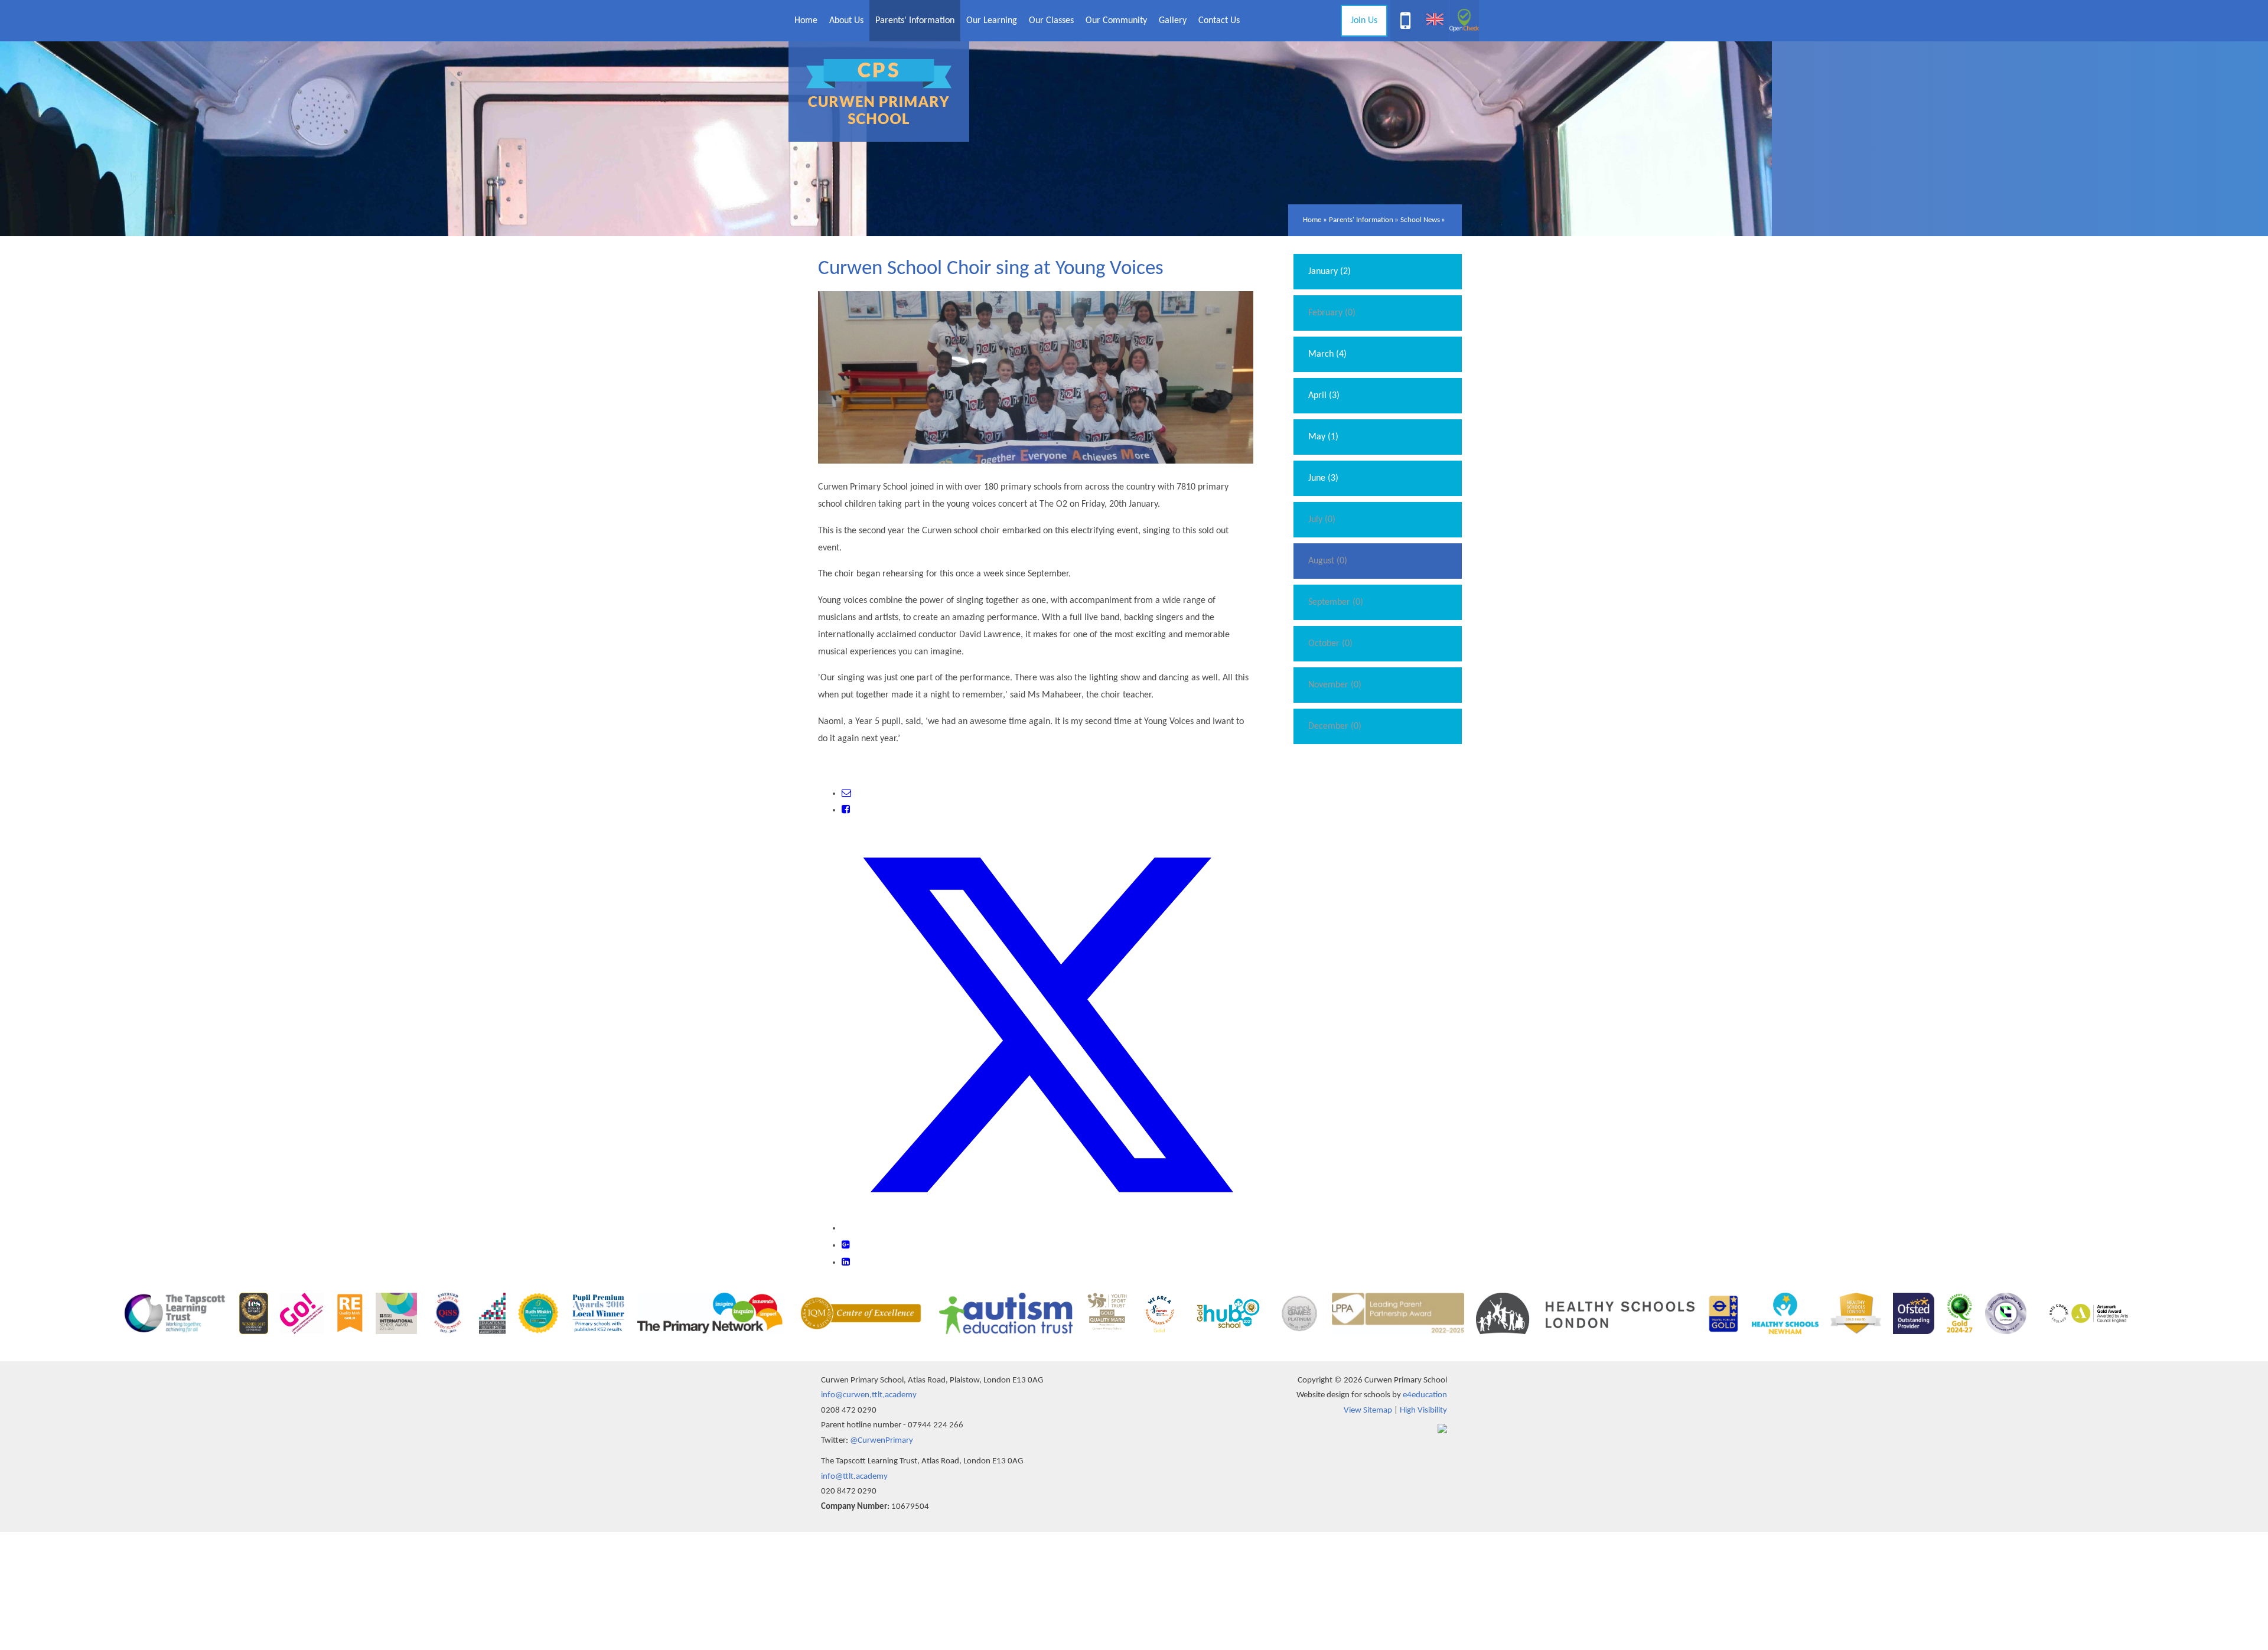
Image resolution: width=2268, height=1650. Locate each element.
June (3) (1323, 478)
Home (1312, 220)
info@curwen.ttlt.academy (869, 1395)
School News (1420, 220)
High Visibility (1423, 1411)
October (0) (1330, 644)
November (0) (1335, 685)
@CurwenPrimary (882, 1441)
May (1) (1323, 437)
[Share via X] (1047, 1228)
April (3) (1324, 396)
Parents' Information (1361, 220)
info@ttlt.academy (854, 1477)
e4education (1425, 1395)
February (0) (1332, 313)
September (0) (1336, 602)
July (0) (1322, 520)
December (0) (1335, 726)
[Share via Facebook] (846, 810)
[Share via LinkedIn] (846, 1263)
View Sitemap (1368, 1411)
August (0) (1328, 561)
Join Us (1364, 21)
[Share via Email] (846, 794)
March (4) (1327, 354)
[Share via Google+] (846, 1245)
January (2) (1329, 272)
